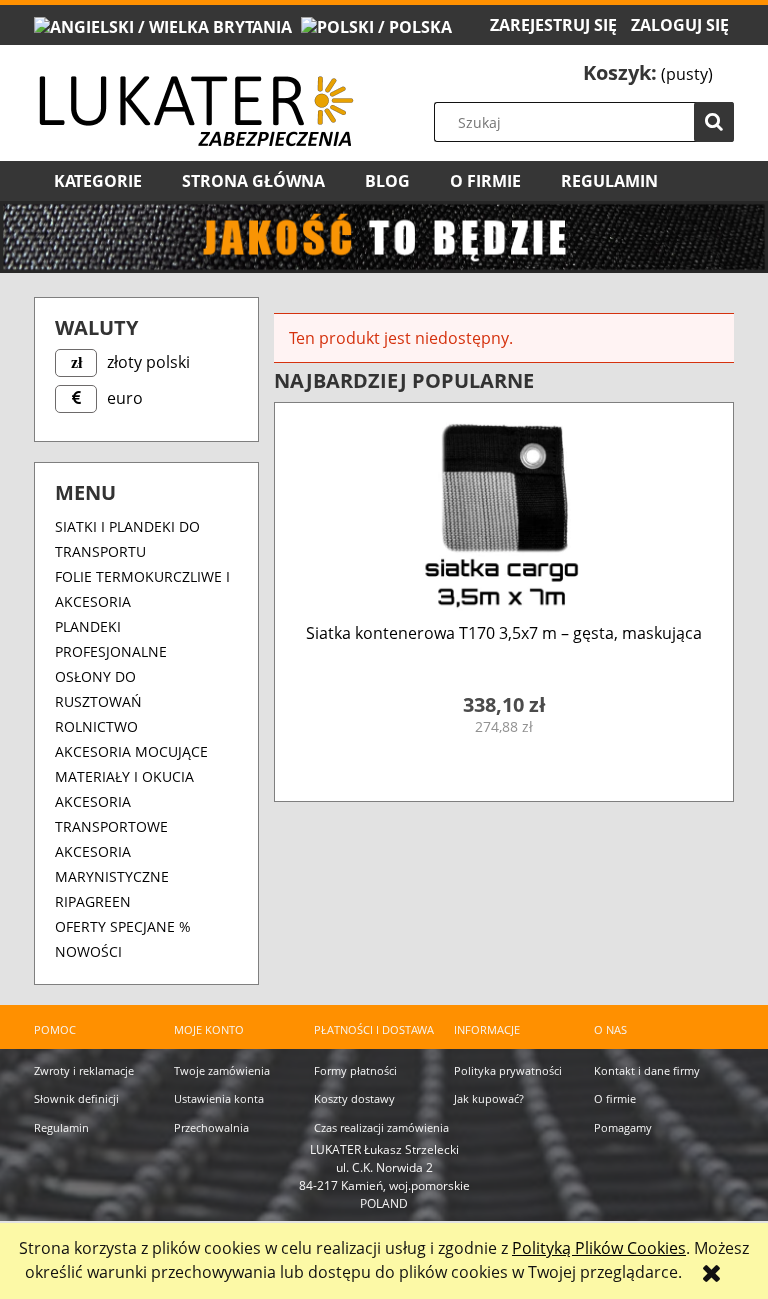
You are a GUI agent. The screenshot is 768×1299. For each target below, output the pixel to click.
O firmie (615, 1098)
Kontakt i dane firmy (647, 1070)
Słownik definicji (76, 1098)
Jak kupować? (489, 1098)
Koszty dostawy (354, 1098)
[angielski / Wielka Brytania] (163, 25)
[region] (384, 237)
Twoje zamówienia (222, 1070)
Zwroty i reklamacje (84, 1070)
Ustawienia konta (219, 1098)
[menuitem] (98, 181)
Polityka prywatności (508, 1070)
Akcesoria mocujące (131, 751)
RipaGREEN (93, 901)
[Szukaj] (714, 122)
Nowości (88, 951)
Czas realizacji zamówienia (381, 1127)
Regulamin (61, 1127)
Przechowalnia (211, 1127)
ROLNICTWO (96, 726)
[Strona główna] (195, 94)
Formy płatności (355, 1070)
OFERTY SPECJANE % (123, 926)
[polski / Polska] (376, 25)
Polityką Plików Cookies (599, 1248)
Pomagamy (623, 1127)
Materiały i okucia (124, 776)
